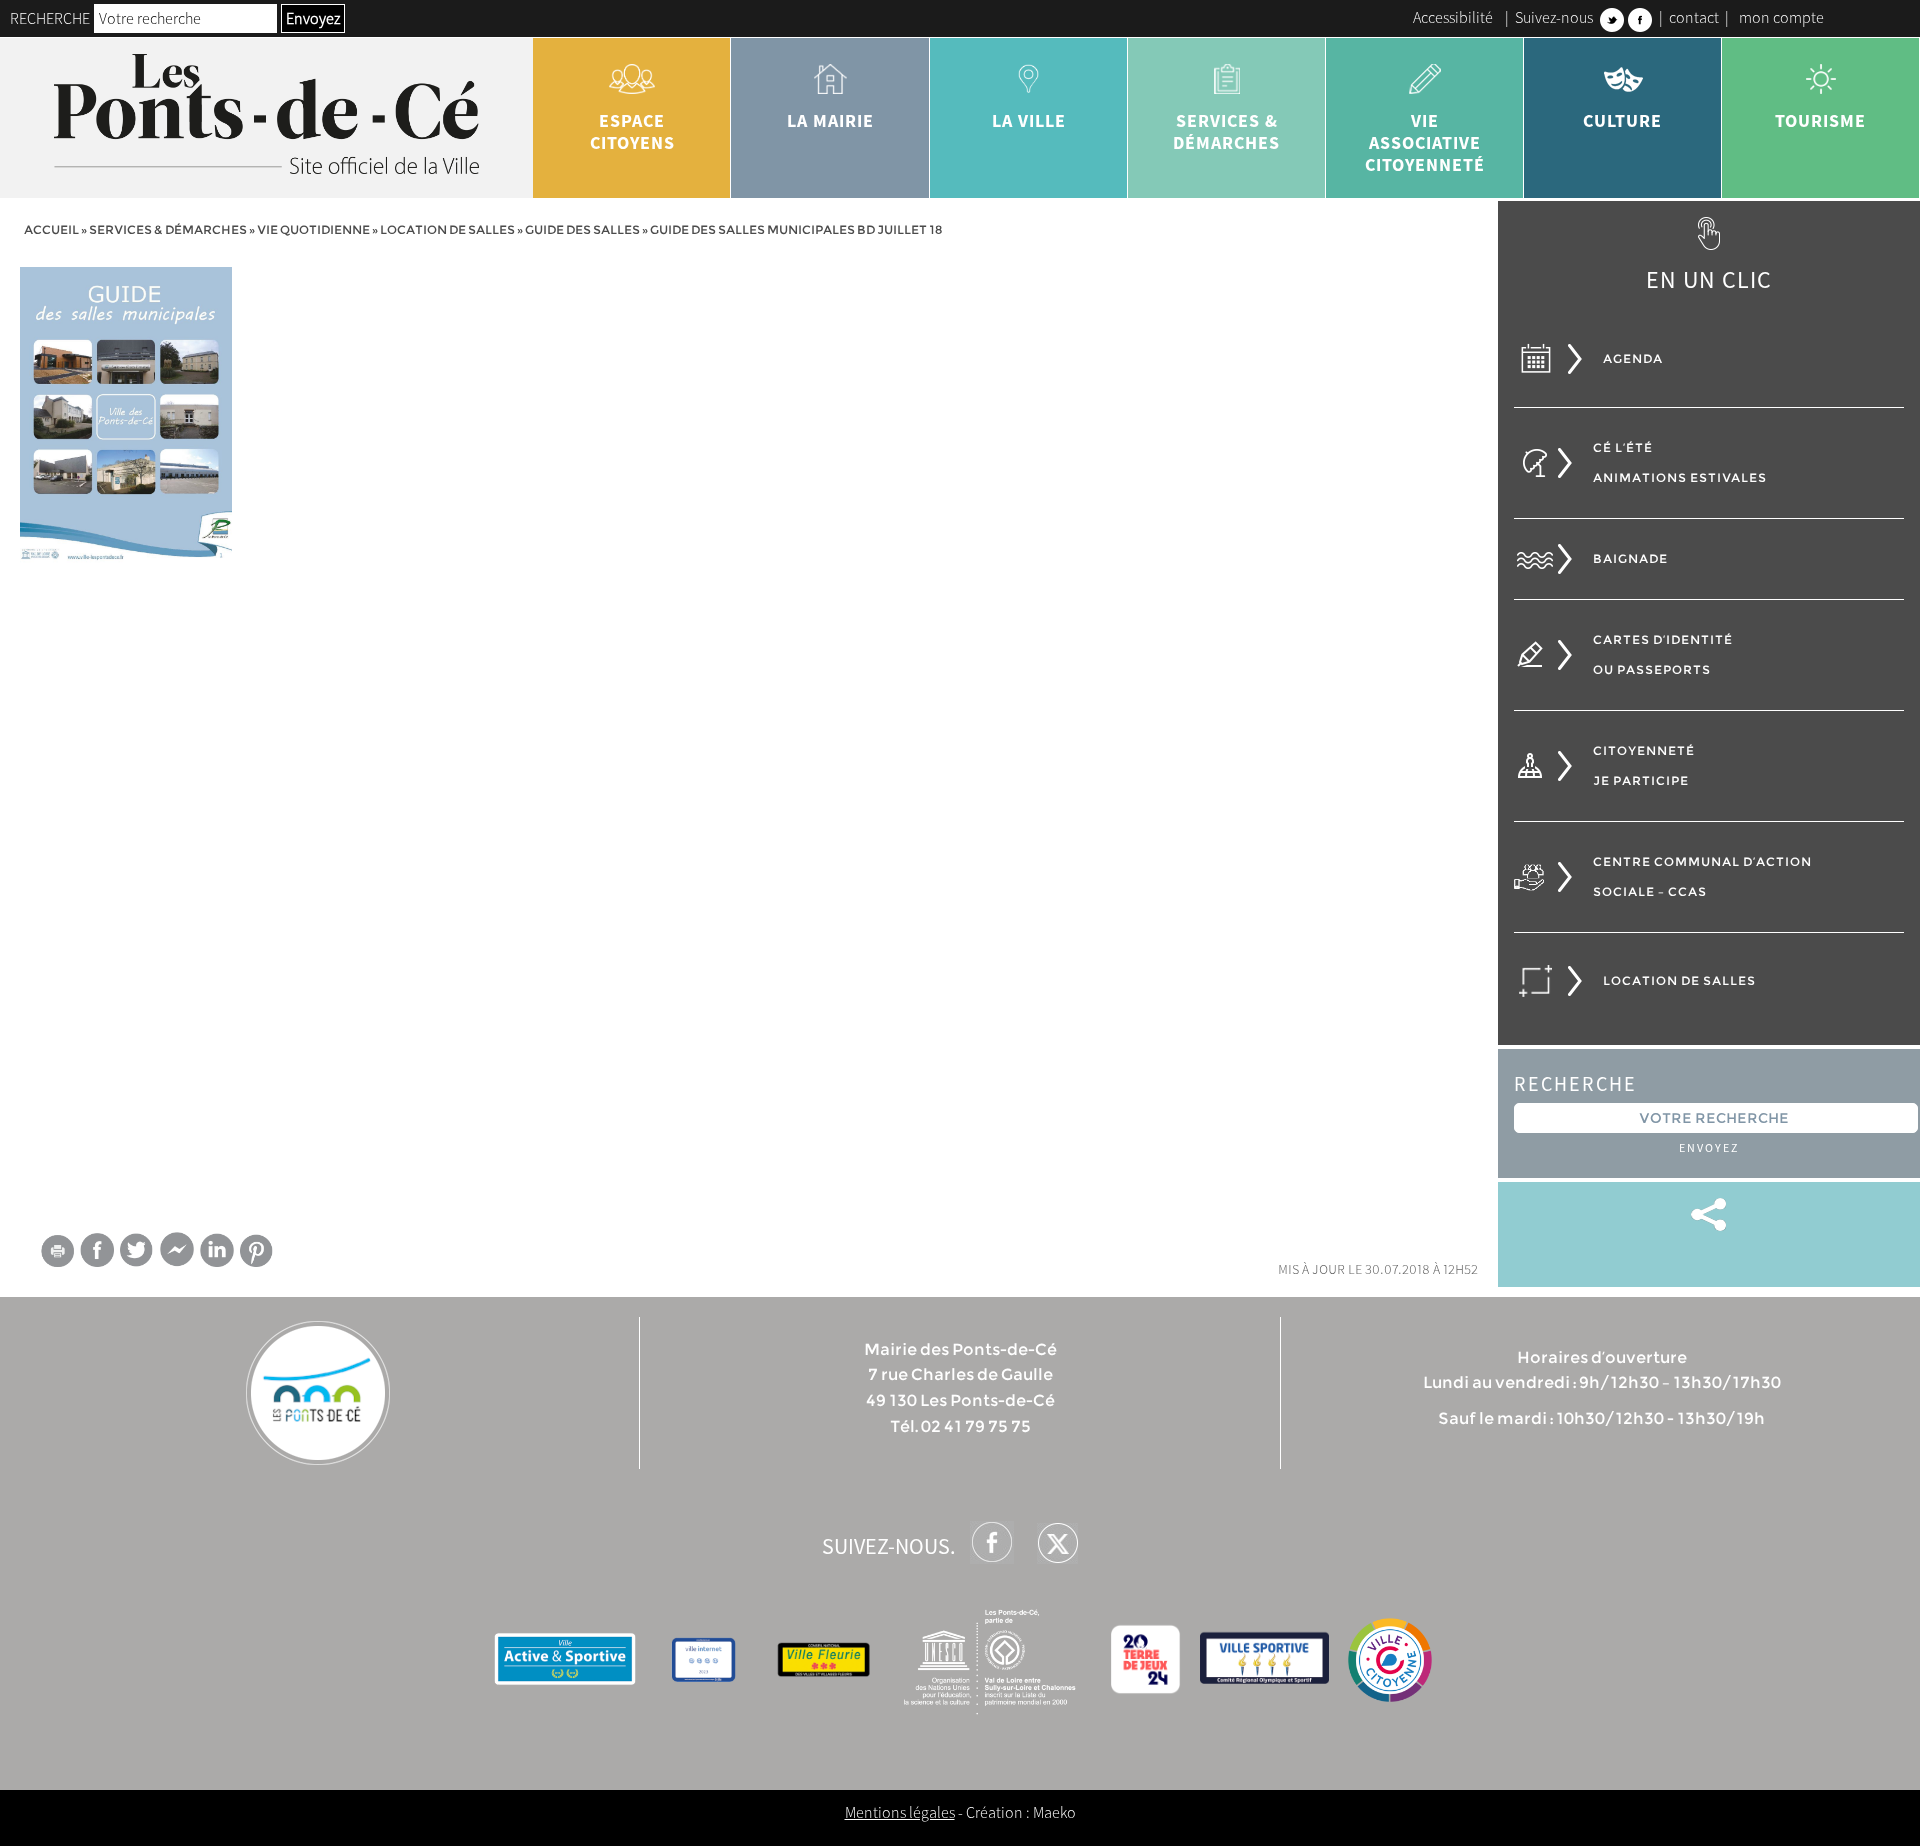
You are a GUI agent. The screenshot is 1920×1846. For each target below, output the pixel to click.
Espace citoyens (632, 131)
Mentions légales (900, 1812)
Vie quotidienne (313, 229)
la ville (1029, 120)
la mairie (830, 120)
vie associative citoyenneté (1425, 142)
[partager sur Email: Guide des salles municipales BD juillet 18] (57, 1254)
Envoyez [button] (313, 18)
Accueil (51, 229)
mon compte (1781, 17)
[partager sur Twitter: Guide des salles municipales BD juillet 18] (137, 1249)
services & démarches (1226, 131)
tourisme (1820, 120)
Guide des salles (582, 229)
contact (1694, 17)
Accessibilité (1453, 17)
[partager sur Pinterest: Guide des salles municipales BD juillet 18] (257, 1250)
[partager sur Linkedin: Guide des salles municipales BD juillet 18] (217, 1250)
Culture (1622, 120)
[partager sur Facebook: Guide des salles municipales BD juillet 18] (97, 1249)
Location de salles (447, 229)
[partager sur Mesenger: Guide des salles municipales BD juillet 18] (177, 1254)
